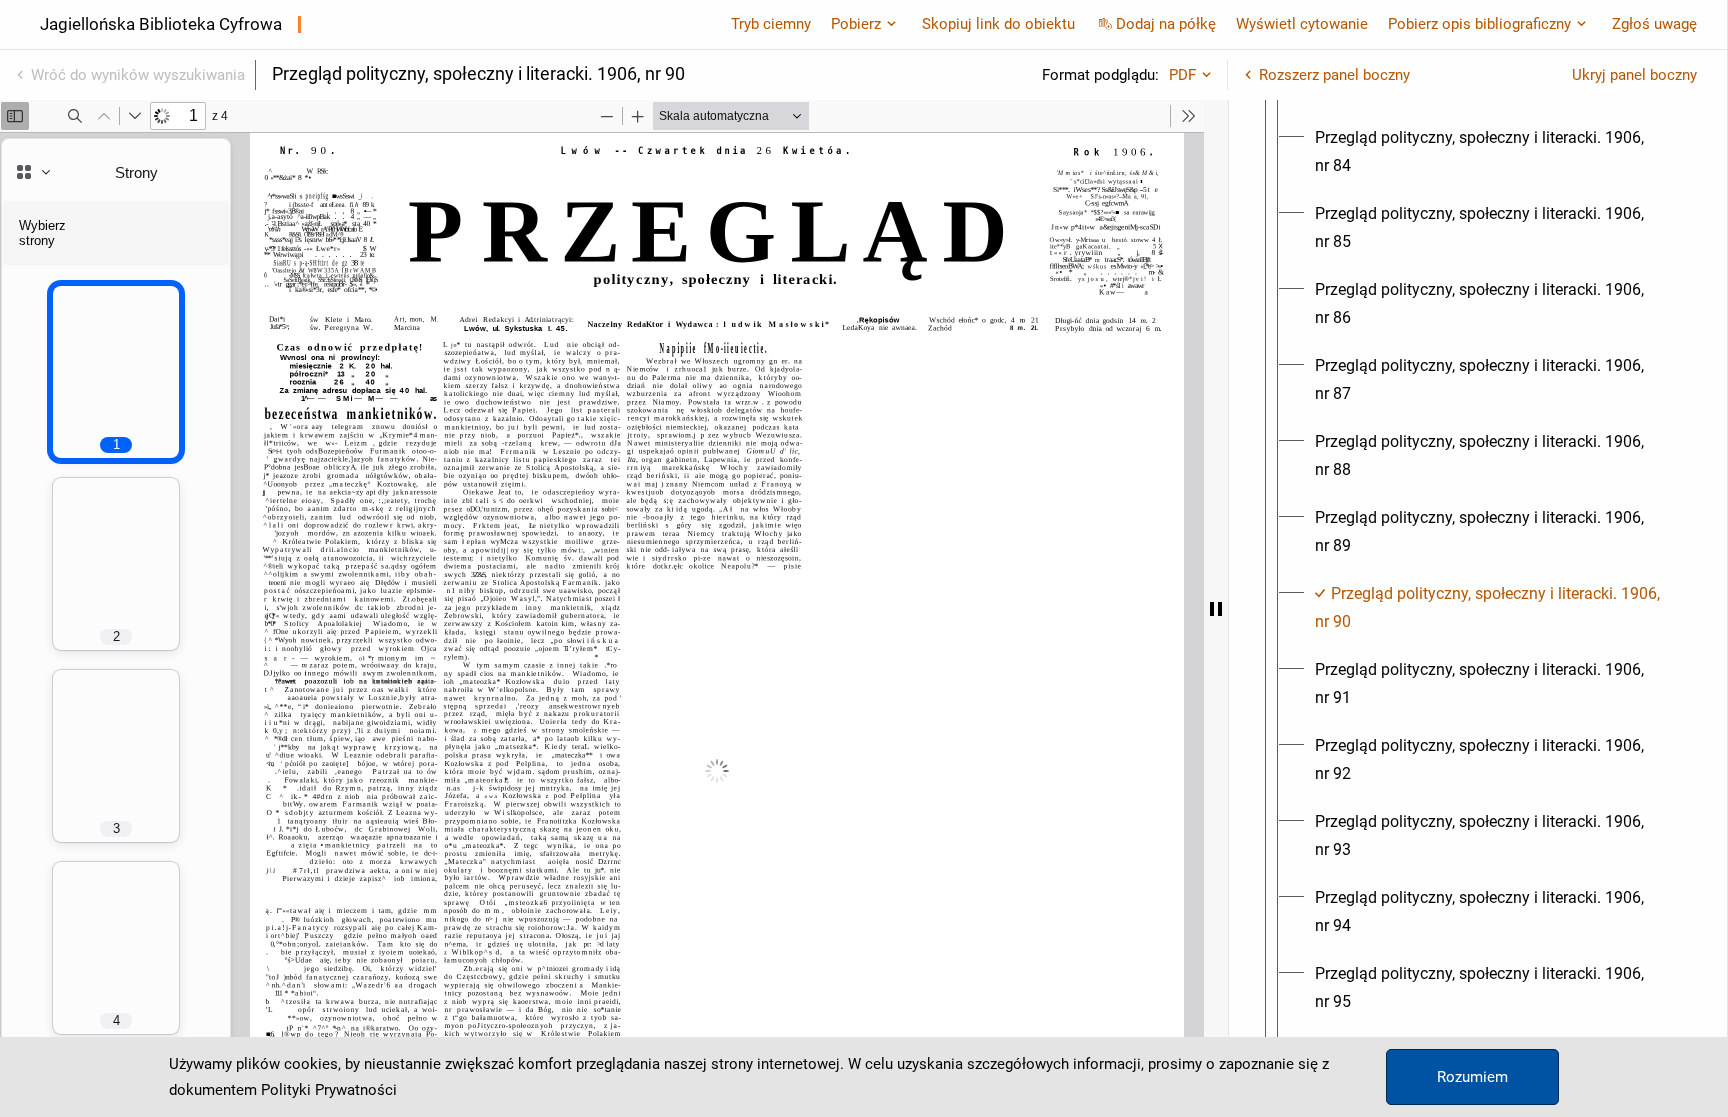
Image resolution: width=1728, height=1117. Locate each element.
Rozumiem (1472, 1077)
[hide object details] (1216, 608)
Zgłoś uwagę (1654, 24)
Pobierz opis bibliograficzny (1479, 24)
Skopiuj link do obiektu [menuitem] (998, 24)
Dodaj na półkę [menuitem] (1166, 24)
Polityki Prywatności (329, 1090)
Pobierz (856, 24)
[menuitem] (1496, 152)
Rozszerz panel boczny (1334, 75)
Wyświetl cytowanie (1302, 24)
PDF (1182, 75)
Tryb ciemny (771, 24)
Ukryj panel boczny (1634, 75)
